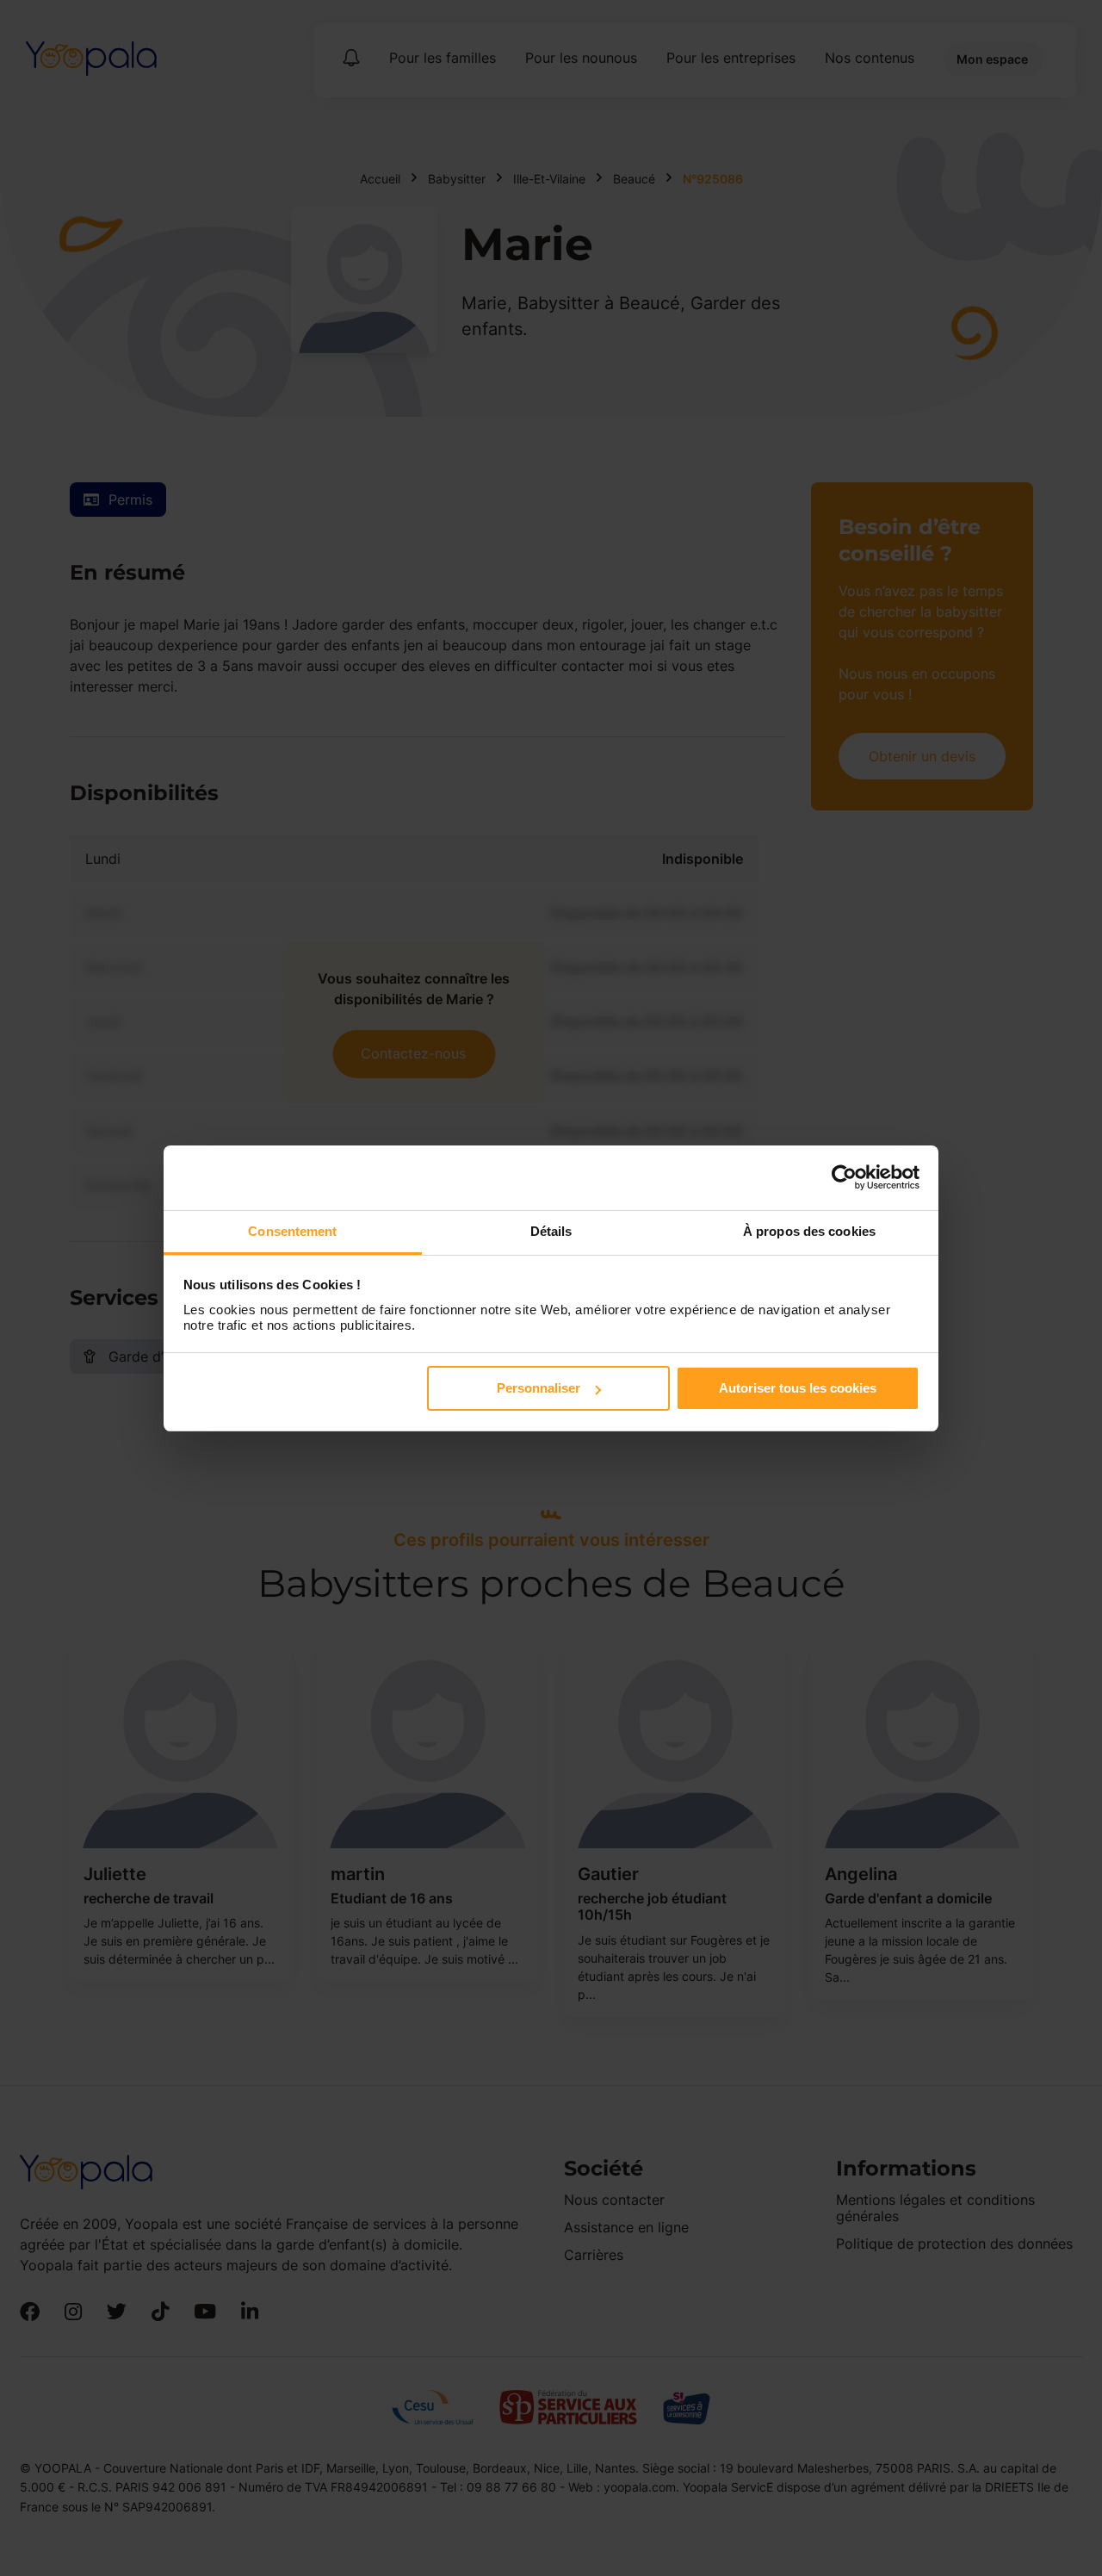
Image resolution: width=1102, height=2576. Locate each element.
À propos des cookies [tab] (809, 1231)
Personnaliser (539, 1388)
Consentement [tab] (292, 1231)
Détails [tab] (551, 1231)
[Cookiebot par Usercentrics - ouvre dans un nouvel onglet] (844, 1177)
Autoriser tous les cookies (798, 1388)
